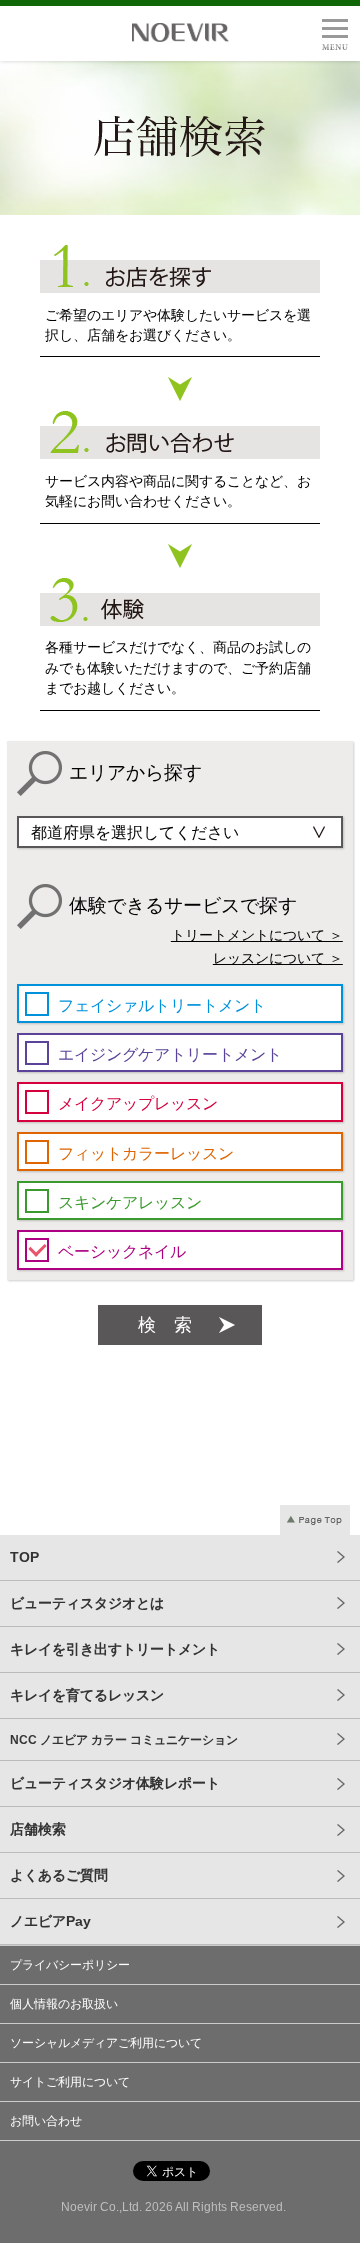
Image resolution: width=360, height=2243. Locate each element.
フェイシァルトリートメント (162, 1005)
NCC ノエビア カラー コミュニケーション (124, 1739)
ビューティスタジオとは (87, 1603)
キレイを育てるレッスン (87, 1695)
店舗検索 (38, 1829)
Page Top (315, 1520)
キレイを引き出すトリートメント (115, 1649)
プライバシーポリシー (70, 1965)
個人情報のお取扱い (64, 2004)
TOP (24, 1557)
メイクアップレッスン (138, 1103)
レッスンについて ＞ (278, 958)
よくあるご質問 (59, 1875)
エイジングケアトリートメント (170, 1054)
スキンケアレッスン (130, 1202)
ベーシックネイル (122, 1251)
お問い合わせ (46, 2121)
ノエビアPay (50, 1921)
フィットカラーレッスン (146, 1153)
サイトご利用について (70, 2082)
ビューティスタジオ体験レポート (115, 1783)
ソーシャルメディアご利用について (106, 2043)
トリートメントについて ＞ (257, 935)
